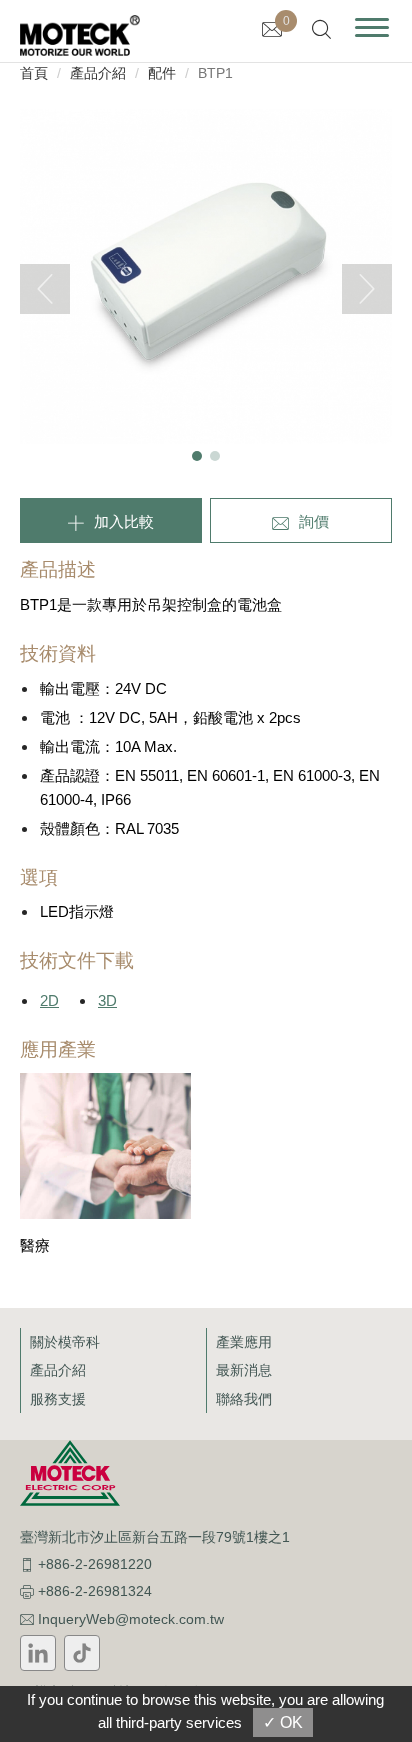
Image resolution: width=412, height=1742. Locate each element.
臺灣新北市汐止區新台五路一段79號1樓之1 (155, 1537)
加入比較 (124, 521)
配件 (162, 73)
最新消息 (244, 1370)
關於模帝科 (65, 1342)
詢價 (314, 521)
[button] (197, 456)
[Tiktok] (82, 1653)
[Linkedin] (38, 1653)
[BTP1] (206, 275)
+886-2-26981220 (95, 1564)
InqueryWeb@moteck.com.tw (131, 1619)
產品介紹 (98, 73)
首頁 (34, 73)
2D (49, 1000)
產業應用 (244, 1342)
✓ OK (283, 1722)
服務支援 (58, 1399)
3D (107, 1000)
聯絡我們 (244, 1399)
